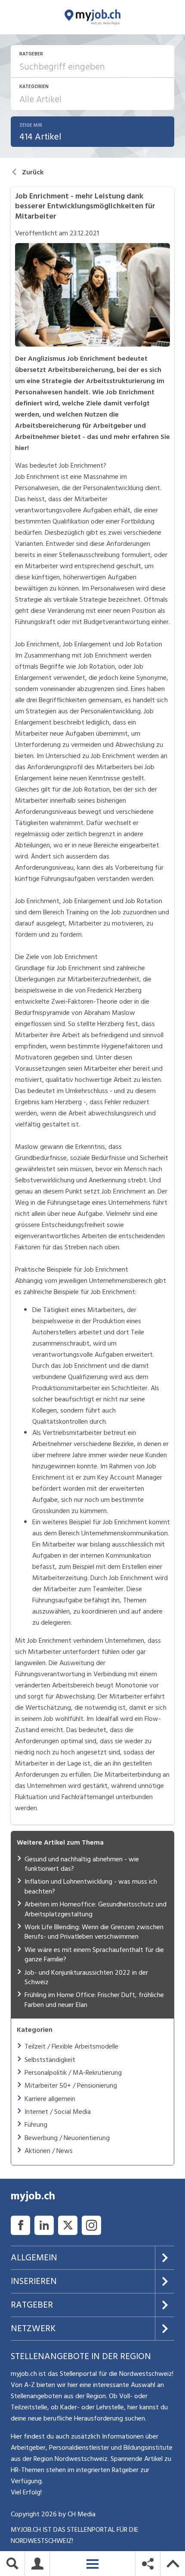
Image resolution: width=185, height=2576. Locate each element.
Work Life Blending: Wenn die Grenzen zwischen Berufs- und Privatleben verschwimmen (94, 1932)
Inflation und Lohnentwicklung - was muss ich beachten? (91, 1886)
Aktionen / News (49, 2151)
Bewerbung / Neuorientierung (67, 2138)
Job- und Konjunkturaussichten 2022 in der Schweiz (86, 1977)
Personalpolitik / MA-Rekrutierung (73, 2073)
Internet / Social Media (58, 2112)
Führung (36, 2125)
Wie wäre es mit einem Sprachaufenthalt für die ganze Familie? (94, 1955)
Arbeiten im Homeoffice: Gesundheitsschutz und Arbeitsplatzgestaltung (96, 1909)
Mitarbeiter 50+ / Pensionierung (71, 2086)
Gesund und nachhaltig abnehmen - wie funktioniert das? (82, 1864)
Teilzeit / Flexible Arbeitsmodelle (71, 2046)
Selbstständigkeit (50, 2060)
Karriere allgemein (50, 2099)
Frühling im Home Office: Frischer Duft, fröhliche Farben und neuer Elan (94, 2000)
